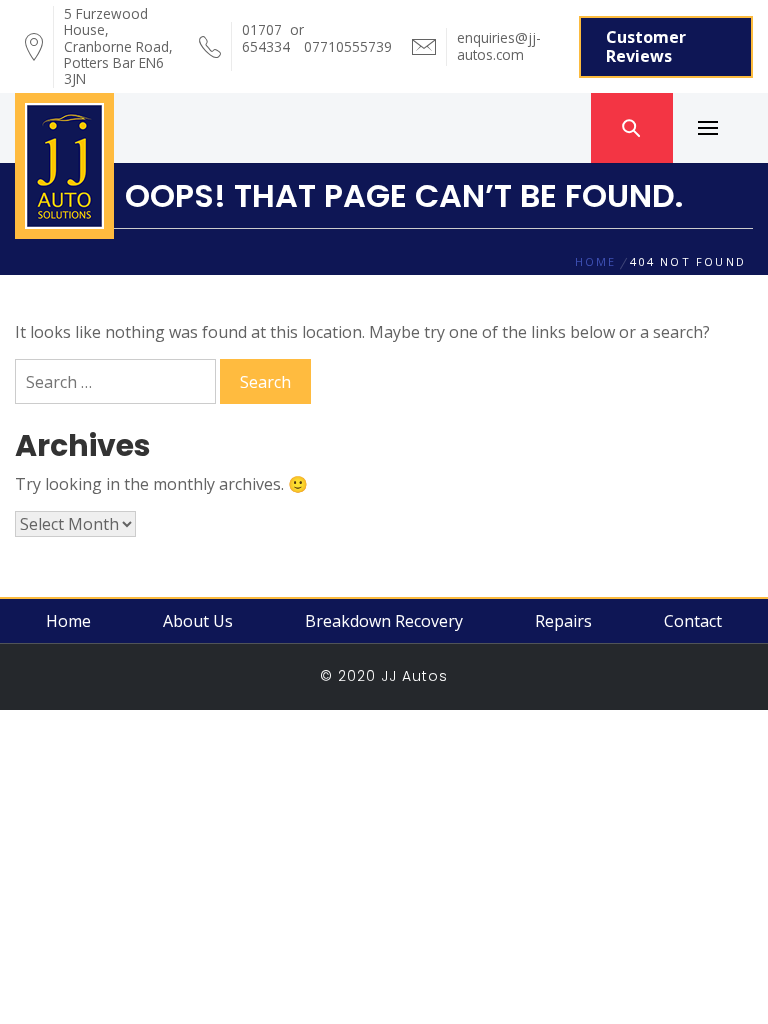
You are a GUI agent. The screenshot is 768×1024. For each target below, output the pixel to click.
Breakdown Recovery (384, 621)
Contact (693, 621)
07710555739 (348, 38)
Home (68, 621)
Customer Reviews (646, 46)
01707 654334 (266, 46)
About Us (198, 621)
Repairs (563, 621)
